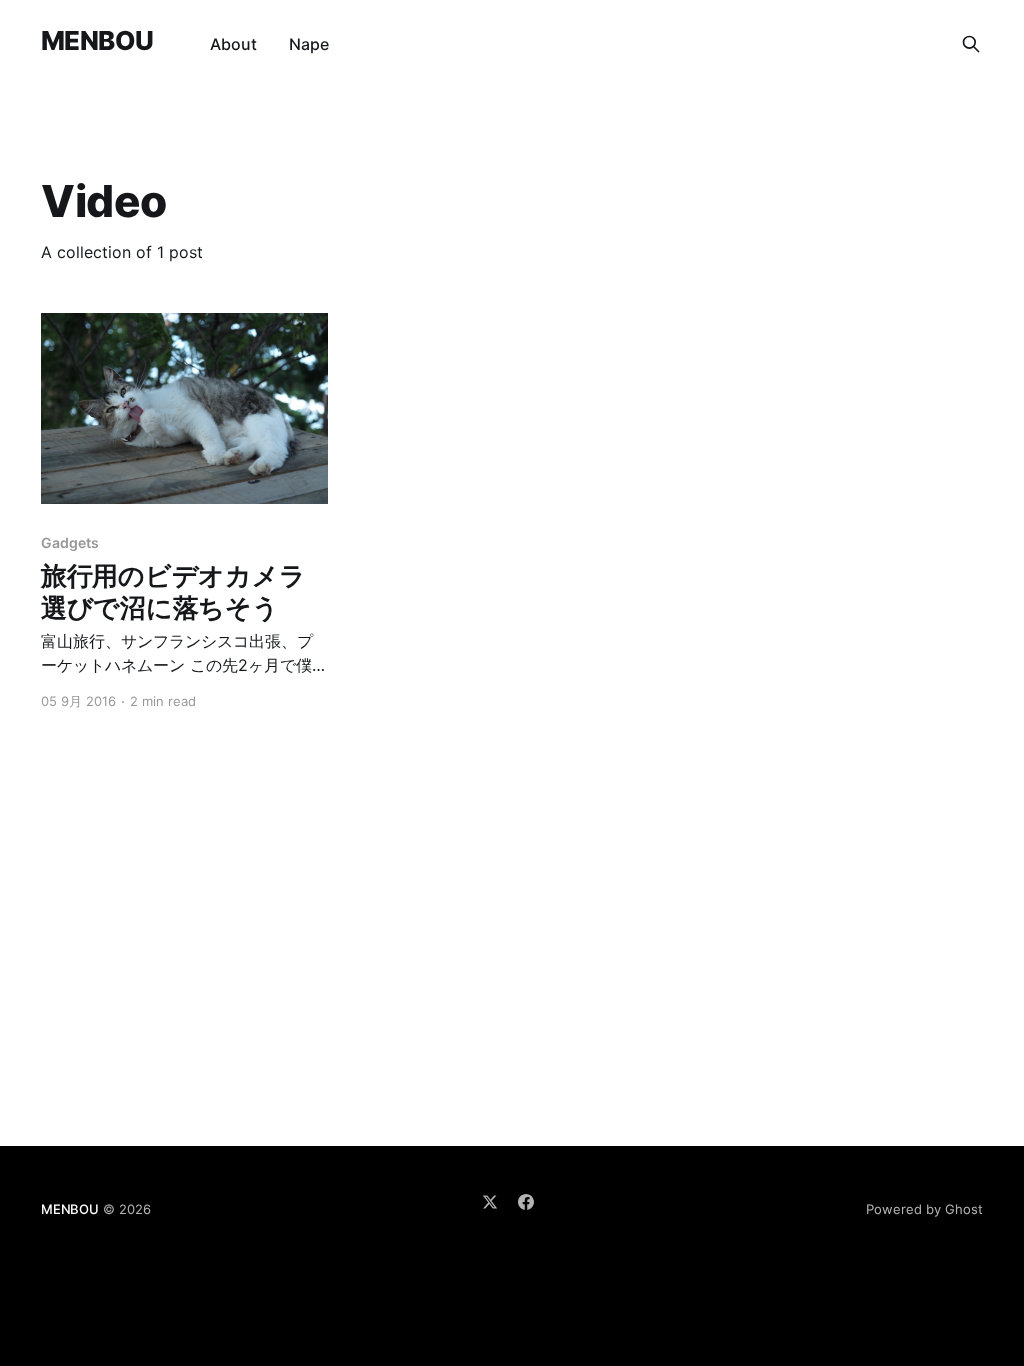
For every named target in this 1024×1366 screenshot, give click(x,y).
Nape (309, 44)
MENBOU (97, 41)
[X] (490, 1202)
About (233, 44)
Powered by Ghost (924, 1209)
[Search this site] (971, 44)
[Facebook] (526, 1202)
